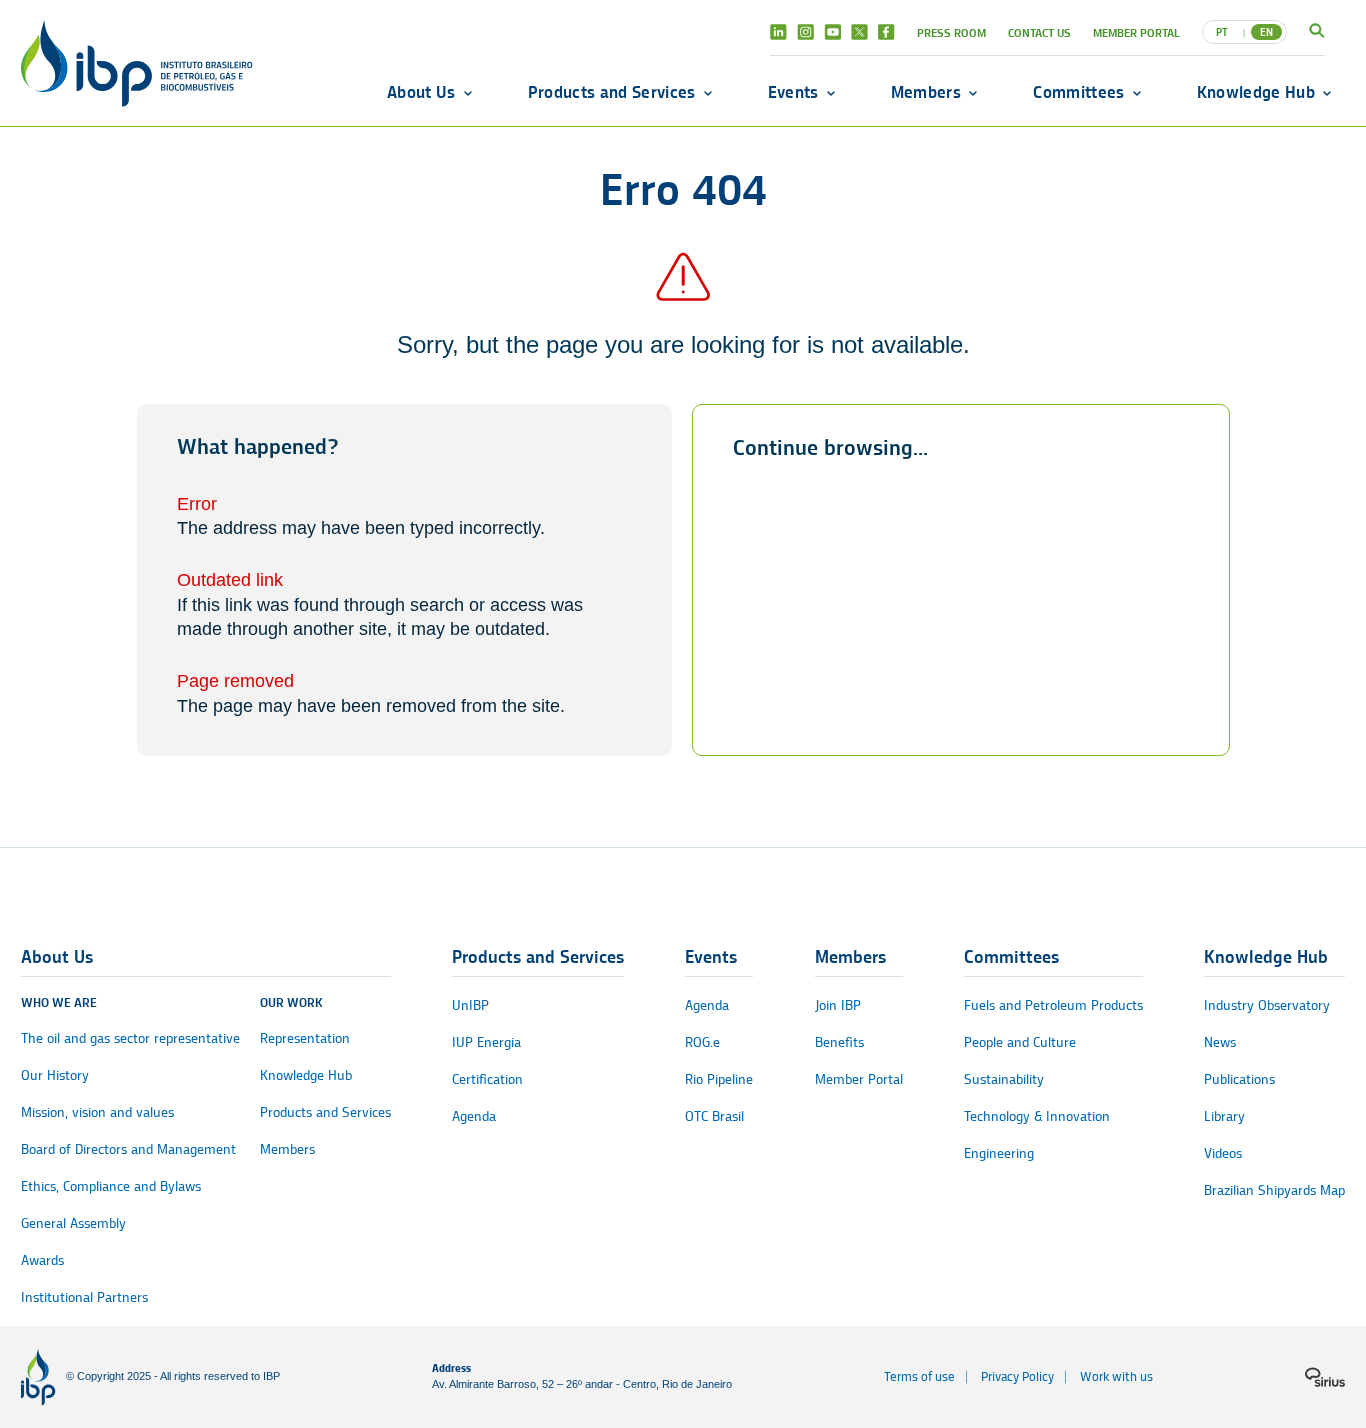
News (1220, 1042)
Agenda (474, 1116)
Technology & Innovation (1037, 1116)
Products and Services (612, 92)
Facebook (886, 32)
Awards (42, 1260)
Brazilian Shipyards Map (1274, 1190)
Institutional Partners (84, 1297)
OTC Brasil (714, 1116)
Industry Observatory (1267, 1005)
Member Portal (1136, 32)
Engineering (999, 1153)
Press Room (951, 32)
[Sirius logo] (1325, 1377)
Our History (55, 1075)
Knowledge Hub (1256, 92)
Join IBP (838, 1005)
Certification (487, 1079)
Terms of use (919, 1376)
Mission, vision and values (97, 1112)
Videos (1223, 1153)
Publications (1239, 1079)
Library (1224, 1116)
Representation (305, 1038)
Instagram (805, 32)
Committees (1078, 92)
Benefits (839, 1042)
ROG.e (702, 1042)
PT (1222, 32)
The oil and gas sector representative (130, 1038)
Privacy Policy (1017, 1376)
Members (926, 92)
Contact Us (1039, 32)
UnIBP (470, 1005)
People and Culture (1020, 1042)
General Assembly (73, 1223)
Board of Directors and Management (128, 1149)
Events (793, 92)
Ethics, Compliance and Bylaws (111, 1186)
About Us (421, 92)
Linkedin (778, 32)
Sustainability (1004, 1079)
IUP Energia (486, 1042)
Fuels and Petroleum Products (1053, 1005)
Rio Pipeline (719, 1079)
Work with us (1116, 1376)
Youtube (832, 32)
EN (1266, 32)
